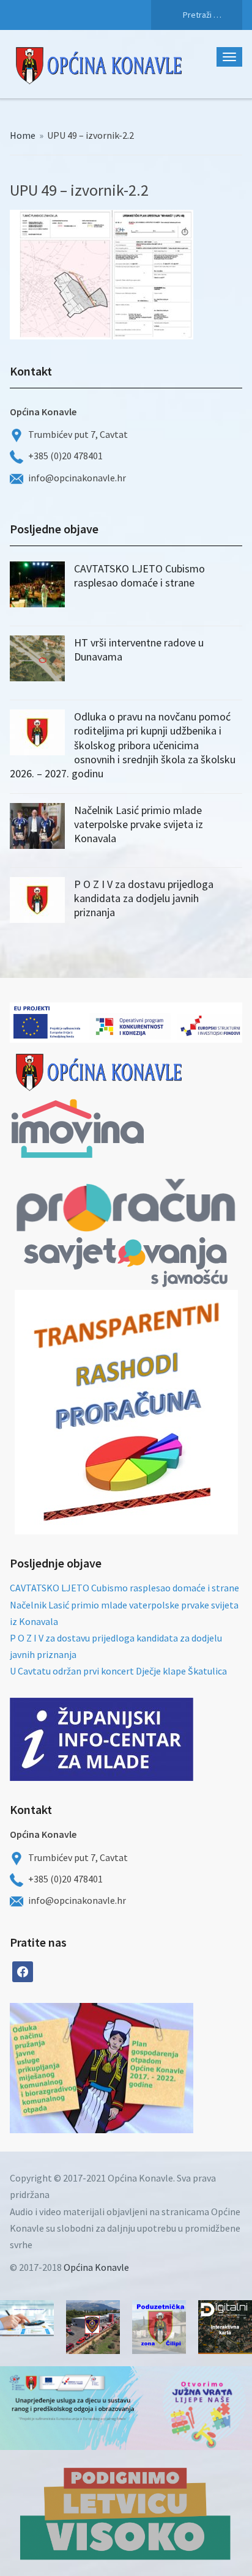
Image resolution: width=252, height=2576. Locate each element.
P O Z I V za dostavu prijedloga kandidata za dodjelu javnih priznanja (144, 898)
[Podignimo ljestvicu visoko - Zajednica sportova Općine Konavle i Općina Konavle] (126, 2513)
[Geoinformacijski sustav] (225, 2327)
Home (23, 135)
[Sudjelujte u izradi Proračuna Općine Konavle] (27, 2318)
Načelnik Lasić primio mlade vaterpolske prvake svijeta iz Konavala (139, 824)
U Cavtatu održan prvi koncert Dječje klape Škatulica (118, 1671)
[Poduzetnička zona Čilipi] (159, 2327)
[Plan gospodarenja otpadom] (147, 2068)
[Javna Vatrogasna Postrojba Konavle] (93, 2327)
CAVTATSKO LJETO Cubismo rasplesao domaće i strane (139, 576)
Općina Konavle (96, 2267)
